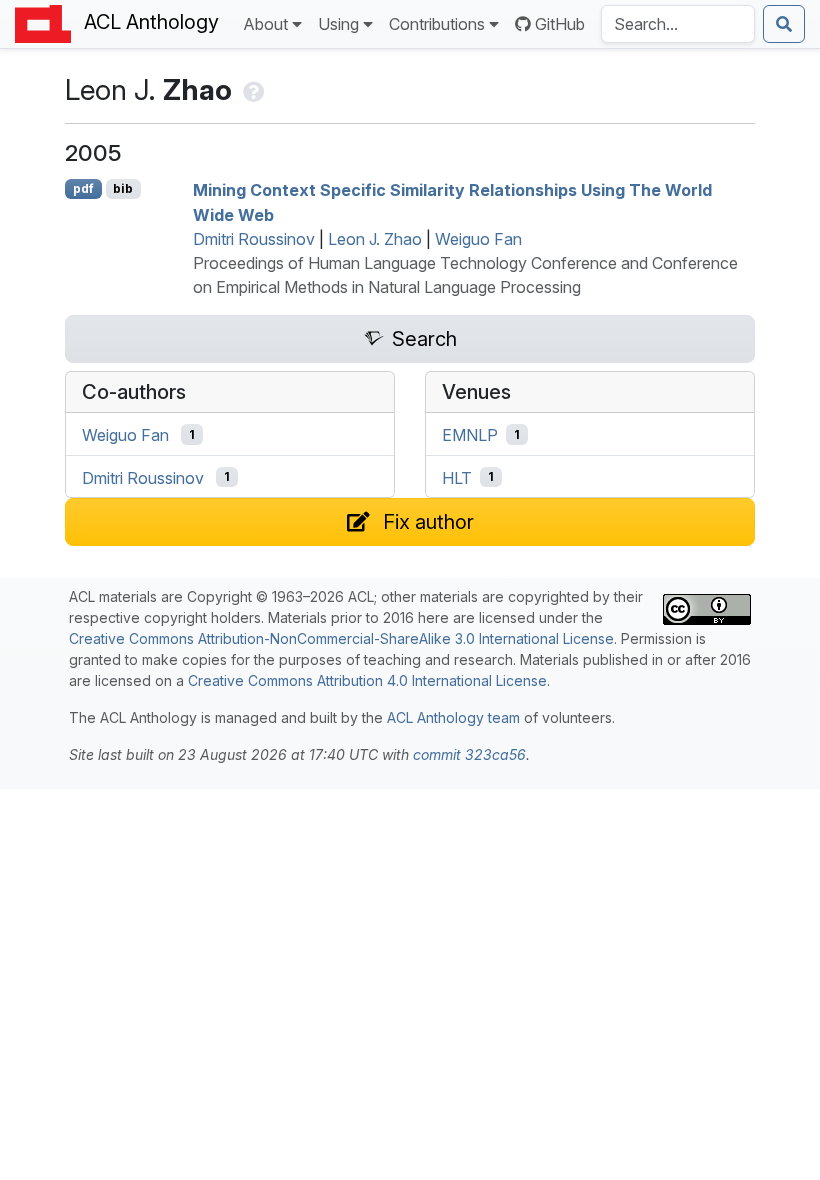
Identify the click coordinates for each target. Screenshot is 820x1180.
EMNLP (470, 435)
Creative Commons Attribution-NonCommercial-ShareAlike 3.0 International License (341, 638)
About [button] (265, 24)
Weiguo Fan (478, 239)
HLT (457, 477)
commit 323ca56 (469, 754)
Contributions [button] (437, 24)
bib (123, 188)
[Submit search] (784, 24)
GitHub (560, 24)
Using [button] (338, 24)
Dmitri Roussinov (254, 239)
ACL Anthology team (453, 717)
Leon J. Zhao (375, 239)
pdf (83, 188)
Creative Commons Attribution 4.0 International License (367, 680)
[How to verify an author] (251, 89)
